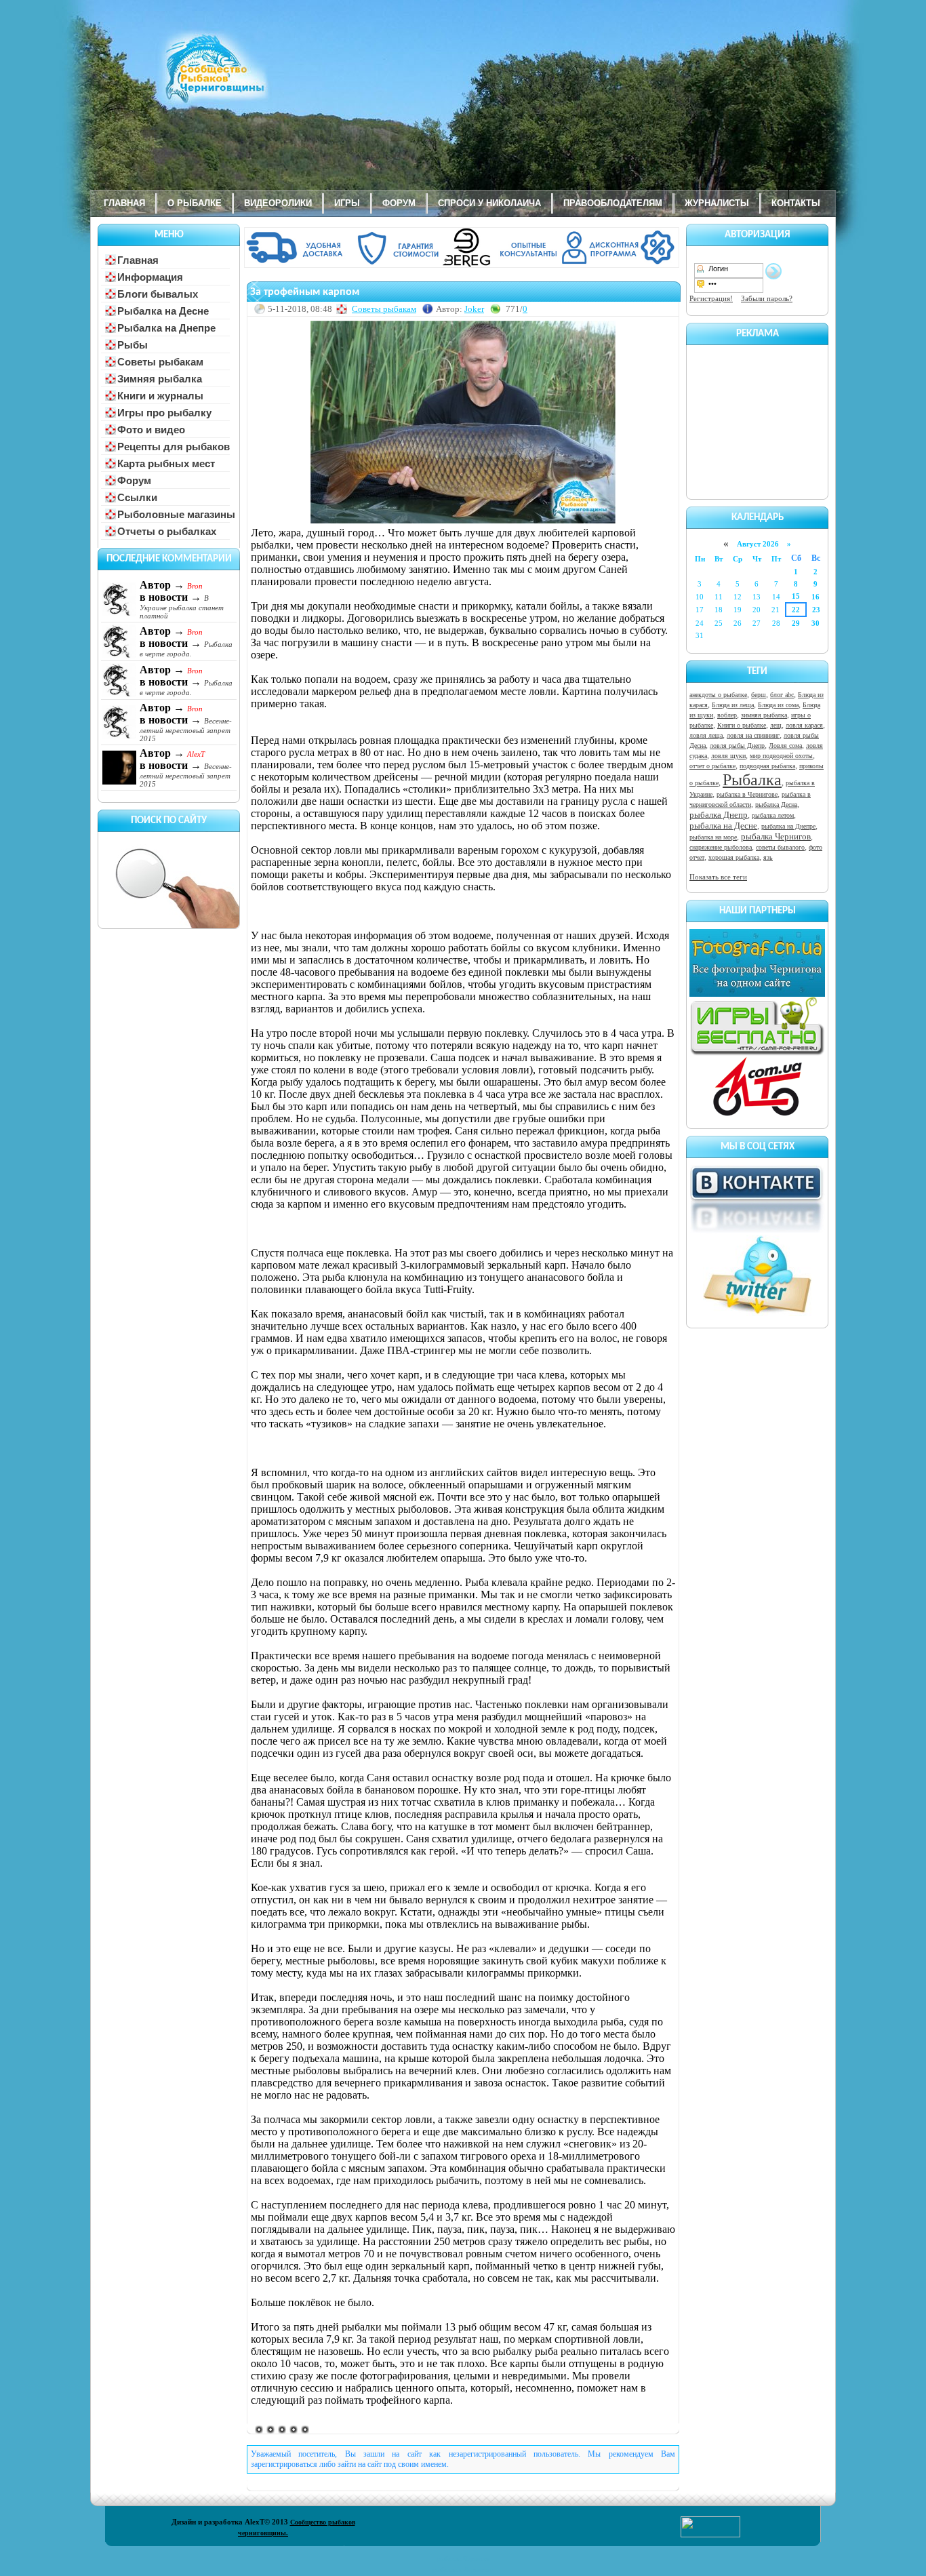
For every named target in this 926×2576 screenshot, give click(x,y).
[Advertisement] (757, 420)
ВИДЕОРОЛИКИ (278, 203)
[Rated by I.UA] (710, 2535)
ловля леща (706, 735)
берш (759, 695)
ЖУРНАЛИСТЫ (717, 203)
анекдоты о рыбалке (718, 695)
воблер (727, 715)
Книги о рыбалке (742, 725)
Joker (474, 309)
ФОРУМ (399, 203)
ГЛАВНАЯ (124, 203)
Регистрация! (711, 298)
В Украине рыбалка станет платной (182, 607)
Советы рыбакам (384, 309)
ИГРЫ (347, 203)
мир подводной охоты (781, 756)
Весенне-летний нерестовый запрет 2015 (186, 730)
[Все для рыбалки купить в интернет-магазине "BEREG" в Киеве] (463, 265)
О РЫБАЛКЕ (195, 203)
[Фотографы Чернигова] (757, 994)
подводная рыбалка (767, 766)
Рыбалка (752, 780)
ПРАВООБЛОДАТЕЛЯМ (613, 203)
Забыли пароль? (767, 298)
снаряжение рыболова (721, 847)
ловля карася (804, 725)
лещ (776, 725)
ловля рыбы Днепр (737, 746)
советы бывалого (780, 847)
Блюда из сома (778, 705)
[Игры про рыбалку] (757, 1053)
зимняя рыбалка (764, 715)
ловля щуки (728, 756)
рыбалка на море (713, 837)
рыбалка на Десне (723, 826)
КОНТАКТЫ (796, 203)
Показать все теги (718, 877)
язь (768, 857)
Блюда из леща (733, 705)
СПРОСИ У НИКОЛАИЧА (489, 203)
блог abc (782, 695)
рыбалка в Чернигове (747, 794)
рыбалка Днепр (719, 815)
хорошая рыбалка (734, 857)
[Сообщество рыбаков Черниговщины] (175, 78)
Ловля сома (785, 746)
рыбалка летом (773, 815)
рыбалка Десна (776, 805)
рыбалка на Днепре (788, 826)
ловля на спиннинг (753, 735)
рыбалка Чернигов (776, 836)
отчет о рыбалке (712, 766)
